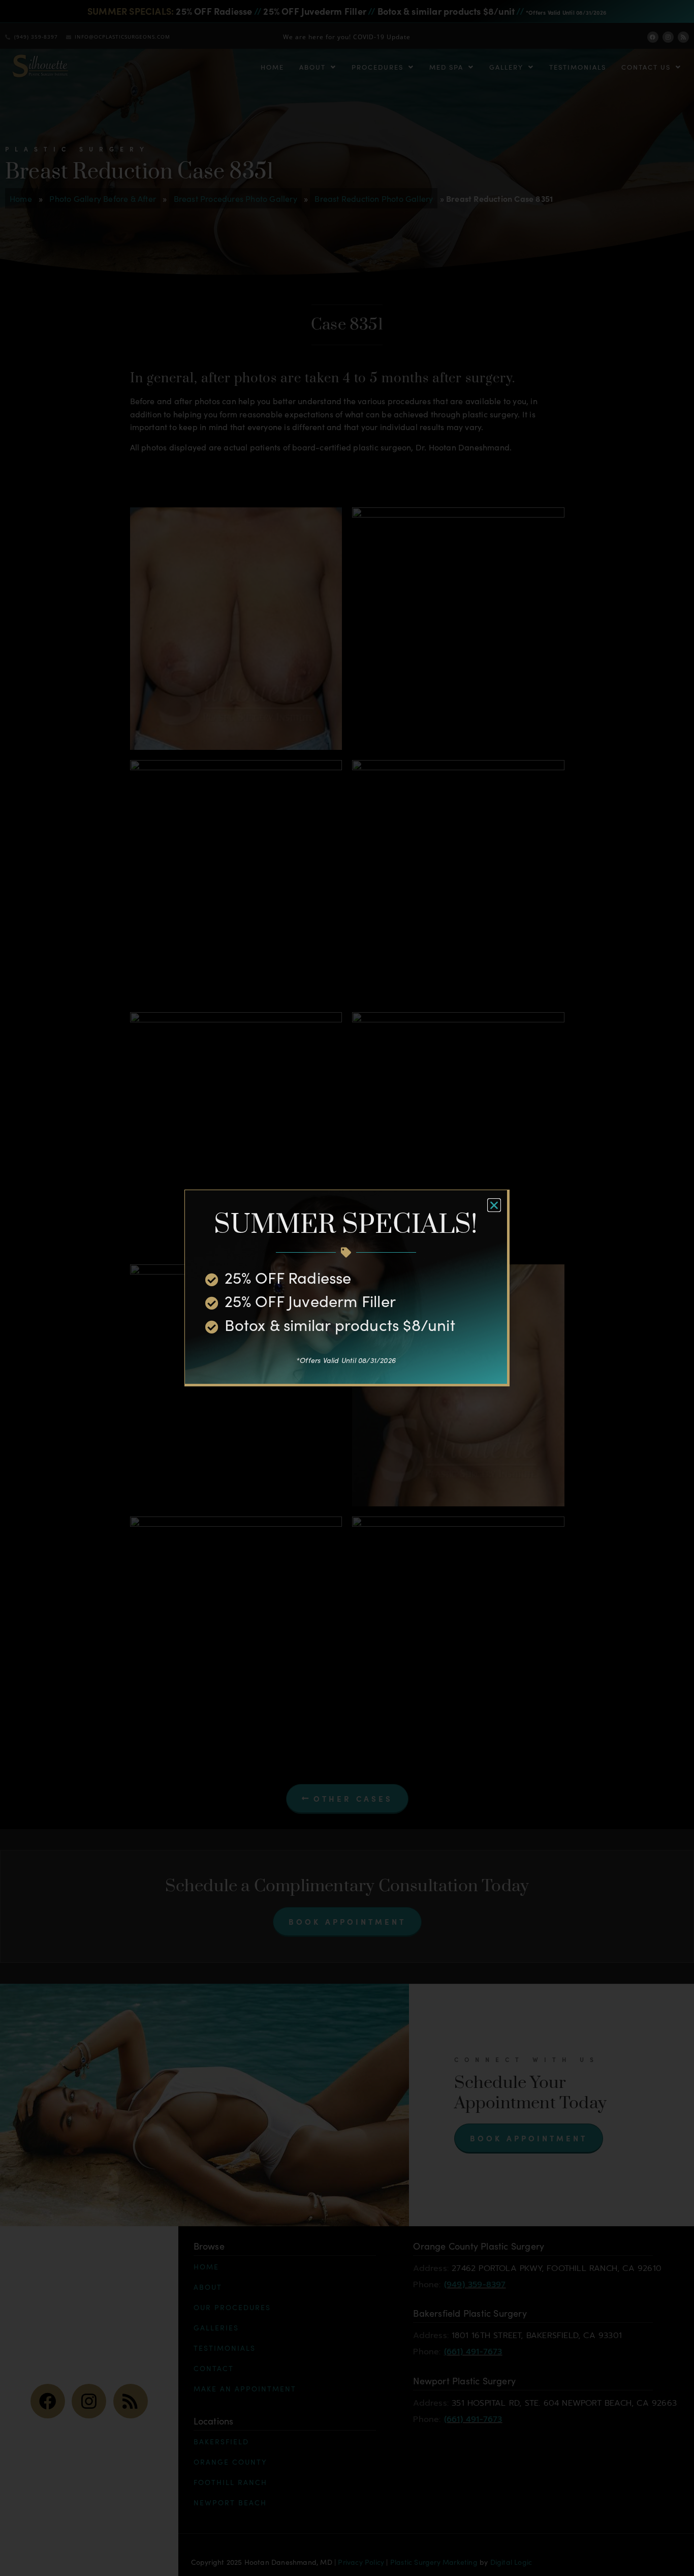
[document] (347, 1288)
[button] (494, 1205)
